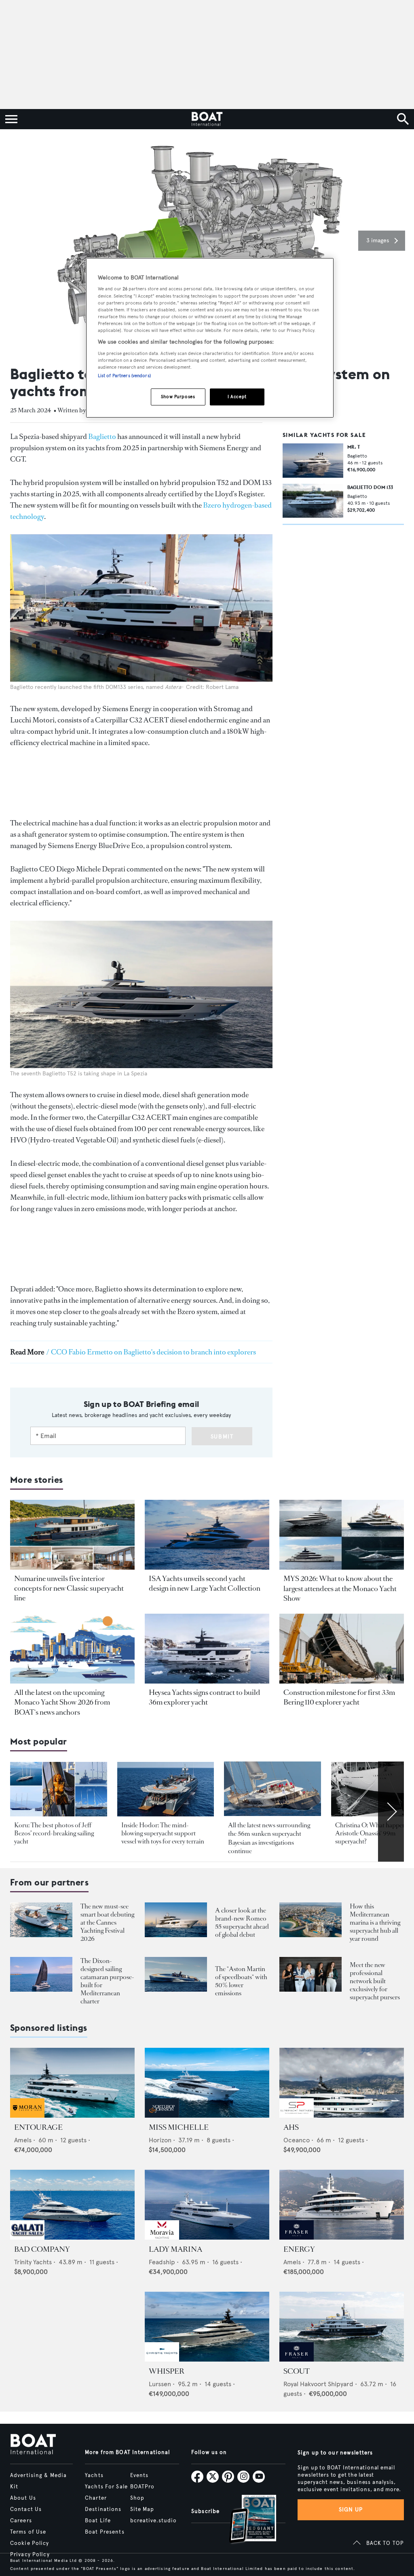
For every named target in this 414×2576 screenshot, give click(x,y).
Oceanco (297, 2140)
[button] (382, 241)
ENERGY (299, 2249)
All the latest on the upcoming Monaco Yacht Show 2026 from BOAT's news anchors (62, 1702)
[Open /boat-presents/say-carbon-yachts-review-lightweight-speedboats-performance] (176, 1975)
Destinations (103, 2509)
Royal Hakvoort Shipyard (318, 2384)
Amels (23, 2140)
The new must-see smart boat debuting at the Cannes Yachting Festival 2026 (107, 1922)
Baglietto (103, 437)
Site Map (142, 2509)
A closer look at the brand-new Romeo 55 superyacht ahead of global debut (242, 1922)
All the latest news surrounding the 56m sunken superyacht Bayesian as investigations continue (269, 1838)
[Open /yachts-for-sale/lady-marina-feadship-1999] (207, 2205)
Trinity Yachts (33, 2262)
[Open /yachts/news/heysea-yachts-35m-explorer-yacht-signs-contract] (207, 1649)
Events (139, 2475)
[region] (210, 338)
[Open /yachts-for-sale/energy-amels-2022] (342, 2205)
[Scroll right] (391, 1811)
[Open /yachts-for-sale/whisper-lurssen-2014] (207, 2327)
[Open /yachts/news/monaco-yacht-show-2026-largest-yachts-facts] (342, 1535)
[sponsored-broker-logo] (27, 2115)
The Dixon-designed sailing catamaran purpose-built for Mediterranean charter (107, 1981)
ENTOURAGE (38, 2127)
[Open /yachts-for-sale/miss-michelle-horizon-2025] (207, 2083)
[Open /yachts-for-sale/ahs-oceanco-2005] (342, 2083)
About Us (23, 2498)
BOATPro (143, 2487)
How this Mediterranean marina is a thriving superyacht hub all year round (375, 1922)
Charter (96, 2498)
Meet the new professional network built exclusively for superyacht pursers (375, 1981)
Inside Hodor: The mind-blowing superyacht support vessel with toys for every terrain (163, 1833)
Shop (137, 2498)
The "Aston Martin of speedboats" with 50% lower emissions (241, 1981)
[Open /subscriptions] (246, 2520)
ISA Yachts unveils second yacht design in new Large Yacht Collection (205, 1583)
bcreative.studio (154, 2521)
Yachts (94, 2475)
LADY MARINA (175, 2249)
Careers (21, 2521)
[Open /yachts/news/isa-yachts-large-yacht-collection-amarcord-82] (207, 1535)
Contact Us (26, 2509)
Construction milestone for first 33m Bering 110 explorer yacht (339, 1697)
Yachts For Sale (106, 2487)
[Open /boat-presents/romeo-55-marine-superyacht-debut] (176, 1920)
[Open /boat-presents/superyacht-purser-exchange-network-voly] (310, 1975)
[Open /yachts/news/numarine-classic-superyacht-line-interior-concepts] (72, 1535)
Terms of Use (28, 2532)
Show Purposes (178, 397)
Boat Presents (105, 2532)
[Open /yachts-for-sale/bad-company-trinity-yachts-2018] (72, 2205)
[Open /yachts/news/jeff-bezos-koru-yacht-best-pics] (59, 1789)
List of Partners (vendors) (124, 376)
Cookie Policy (30, 2543)
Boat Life (98, 2521)
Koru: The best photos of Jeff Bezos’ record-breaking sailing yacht (54, 1833)
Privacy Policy (30, 2555)
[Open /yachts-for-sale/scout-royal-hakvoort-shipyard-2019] (342, 2327)
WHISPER (167, 2371)
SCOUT (297, 2371)
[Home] (207, 119)
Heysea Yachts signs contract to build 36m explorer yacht (205, 1697)
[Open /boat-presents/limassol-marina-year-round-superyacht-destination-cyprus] (310, 1920)
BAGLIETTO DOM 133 (370, 487)
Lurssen (160, 2384)
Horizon (160, 2140)
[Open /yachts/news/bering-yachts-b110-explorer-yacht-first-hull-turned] (342, 1649)
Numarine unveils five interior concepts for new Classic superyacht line (69, 1588)
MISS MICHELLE (179, 2127)
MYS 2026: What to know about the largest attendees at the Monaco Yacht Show (340, 1588)
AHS (291, 2127)
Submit (222, 1437)
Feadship (162, 2262)
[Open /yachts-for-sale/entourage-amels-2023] (72, 2083)
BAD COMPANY (42, 2249)
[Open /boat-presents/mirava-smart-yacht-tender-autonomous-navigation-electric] (41, 1920)
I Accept (237, 397)
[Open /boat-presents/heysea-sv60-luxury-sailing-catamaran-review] (41, 1975)
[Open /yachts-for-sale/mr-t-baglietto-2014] (313, 460)
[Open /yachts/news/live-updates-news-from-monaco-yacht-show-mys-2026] (72, 1649)
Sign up (351, 2510)
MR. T (354, 447)
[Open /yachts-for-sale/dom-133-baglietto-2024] (313, 501)
